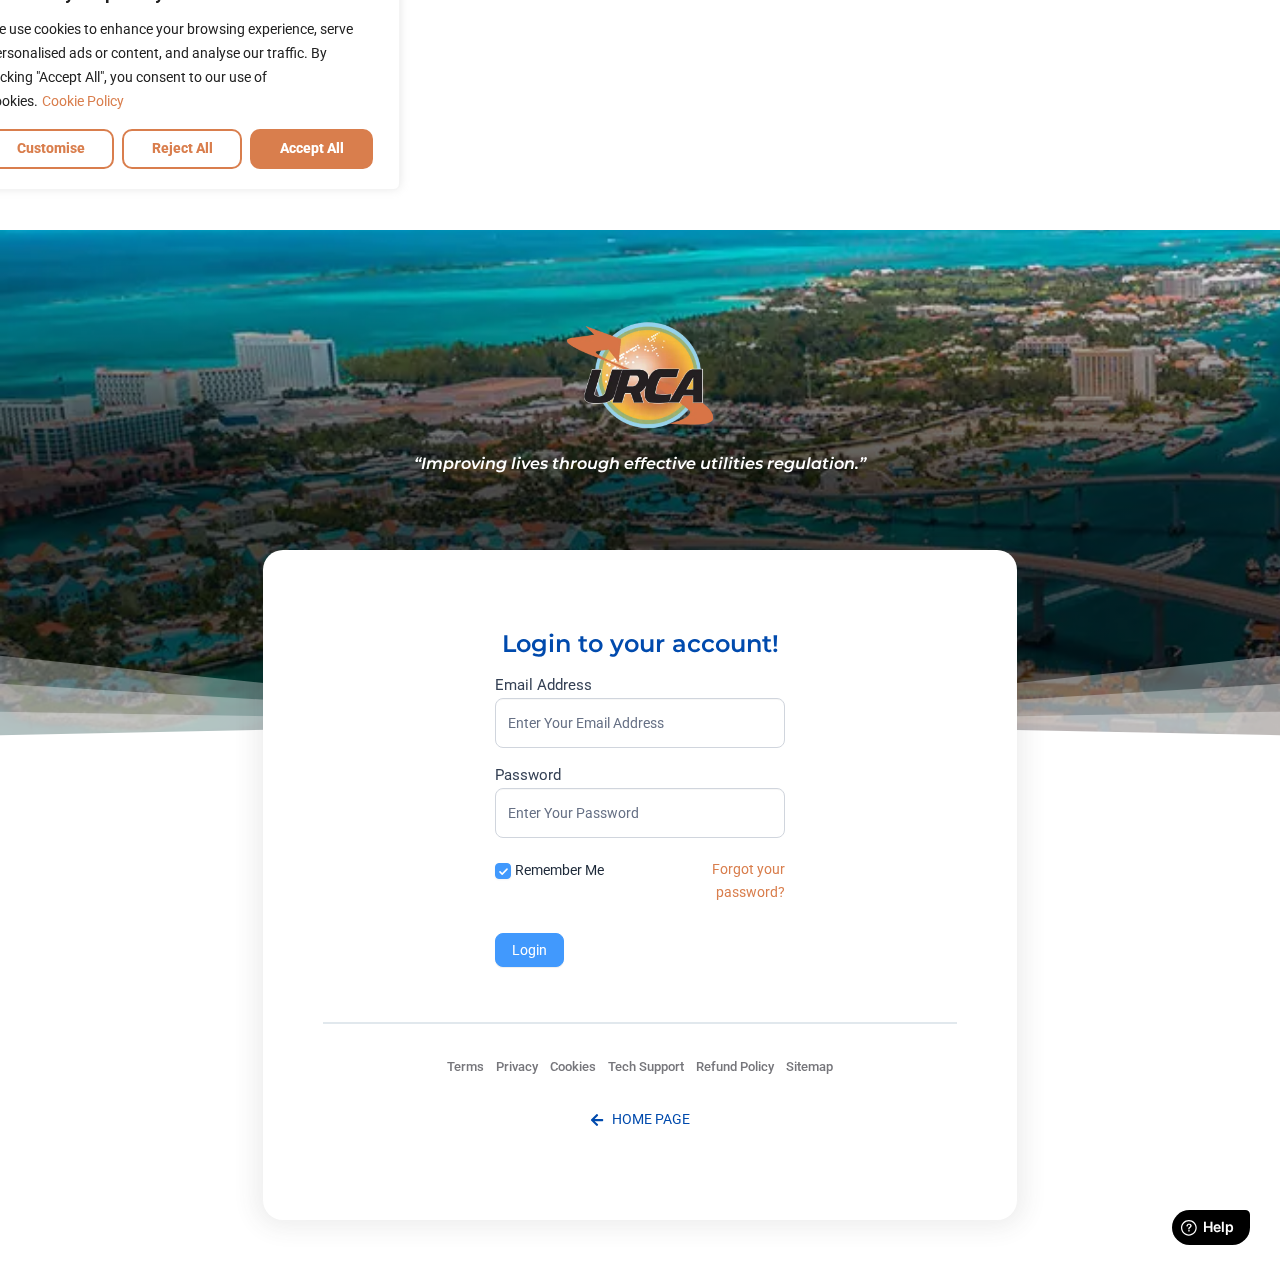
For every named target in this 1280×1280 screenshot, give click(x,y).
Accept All (312, 148)
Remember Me (559, 870)
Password (528, 776)
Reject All (182, 148)
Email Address (543, 686)
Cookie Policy (83, 101)
